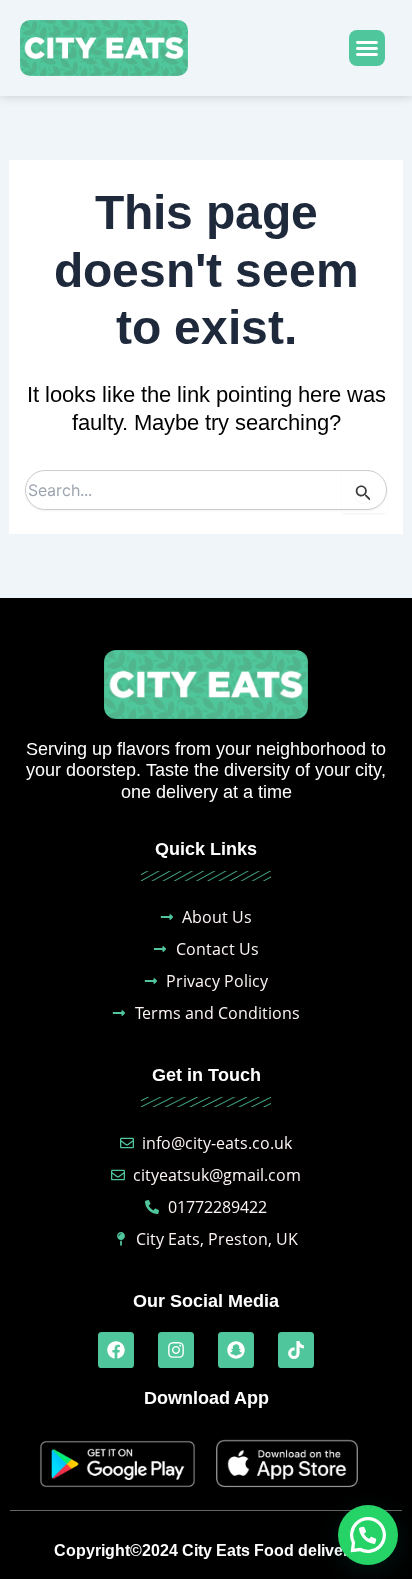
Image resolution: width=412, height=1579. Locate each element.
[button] (367, 48)
